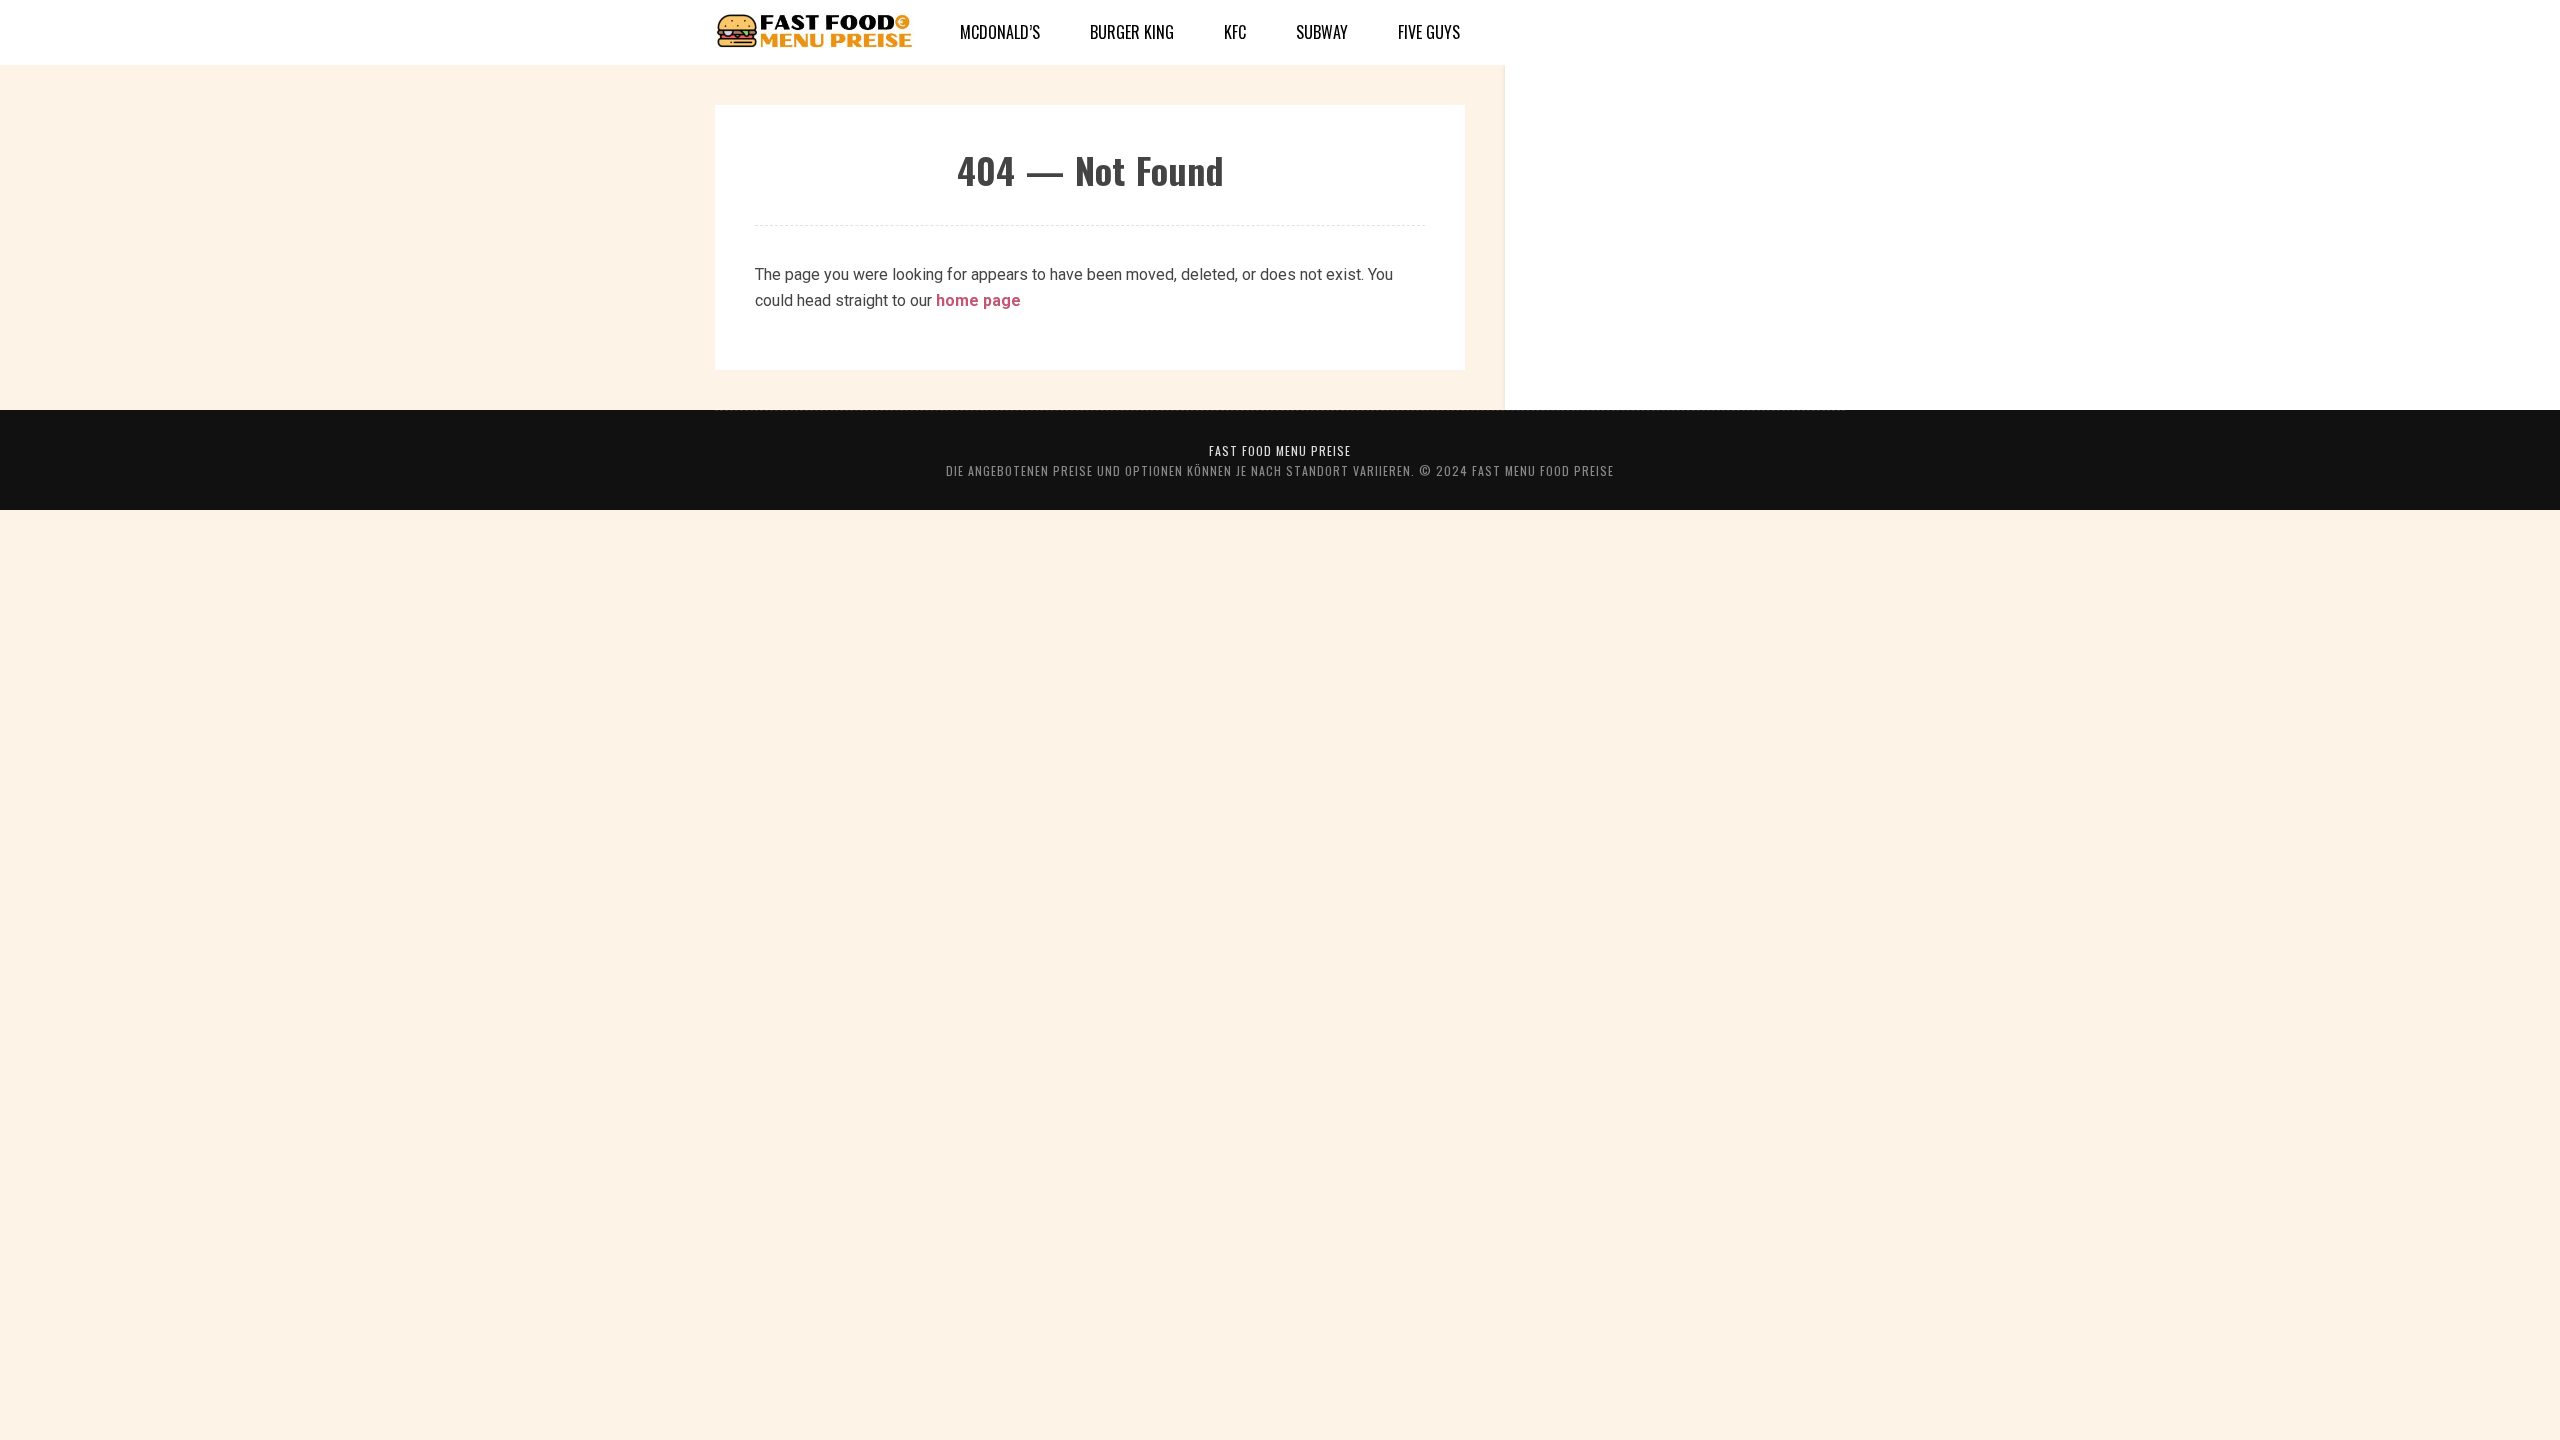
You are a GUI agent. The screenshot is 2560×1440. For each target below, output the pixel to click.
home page (978, 300)
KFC (1235, 32)
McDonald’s (1000, 32)
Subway (1322, 32)
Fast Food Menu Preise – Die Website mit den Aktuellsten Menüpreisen (815, 33)
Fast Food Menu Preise (1280, 450)
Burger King (1132, 32)
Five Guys (1429, 32)
